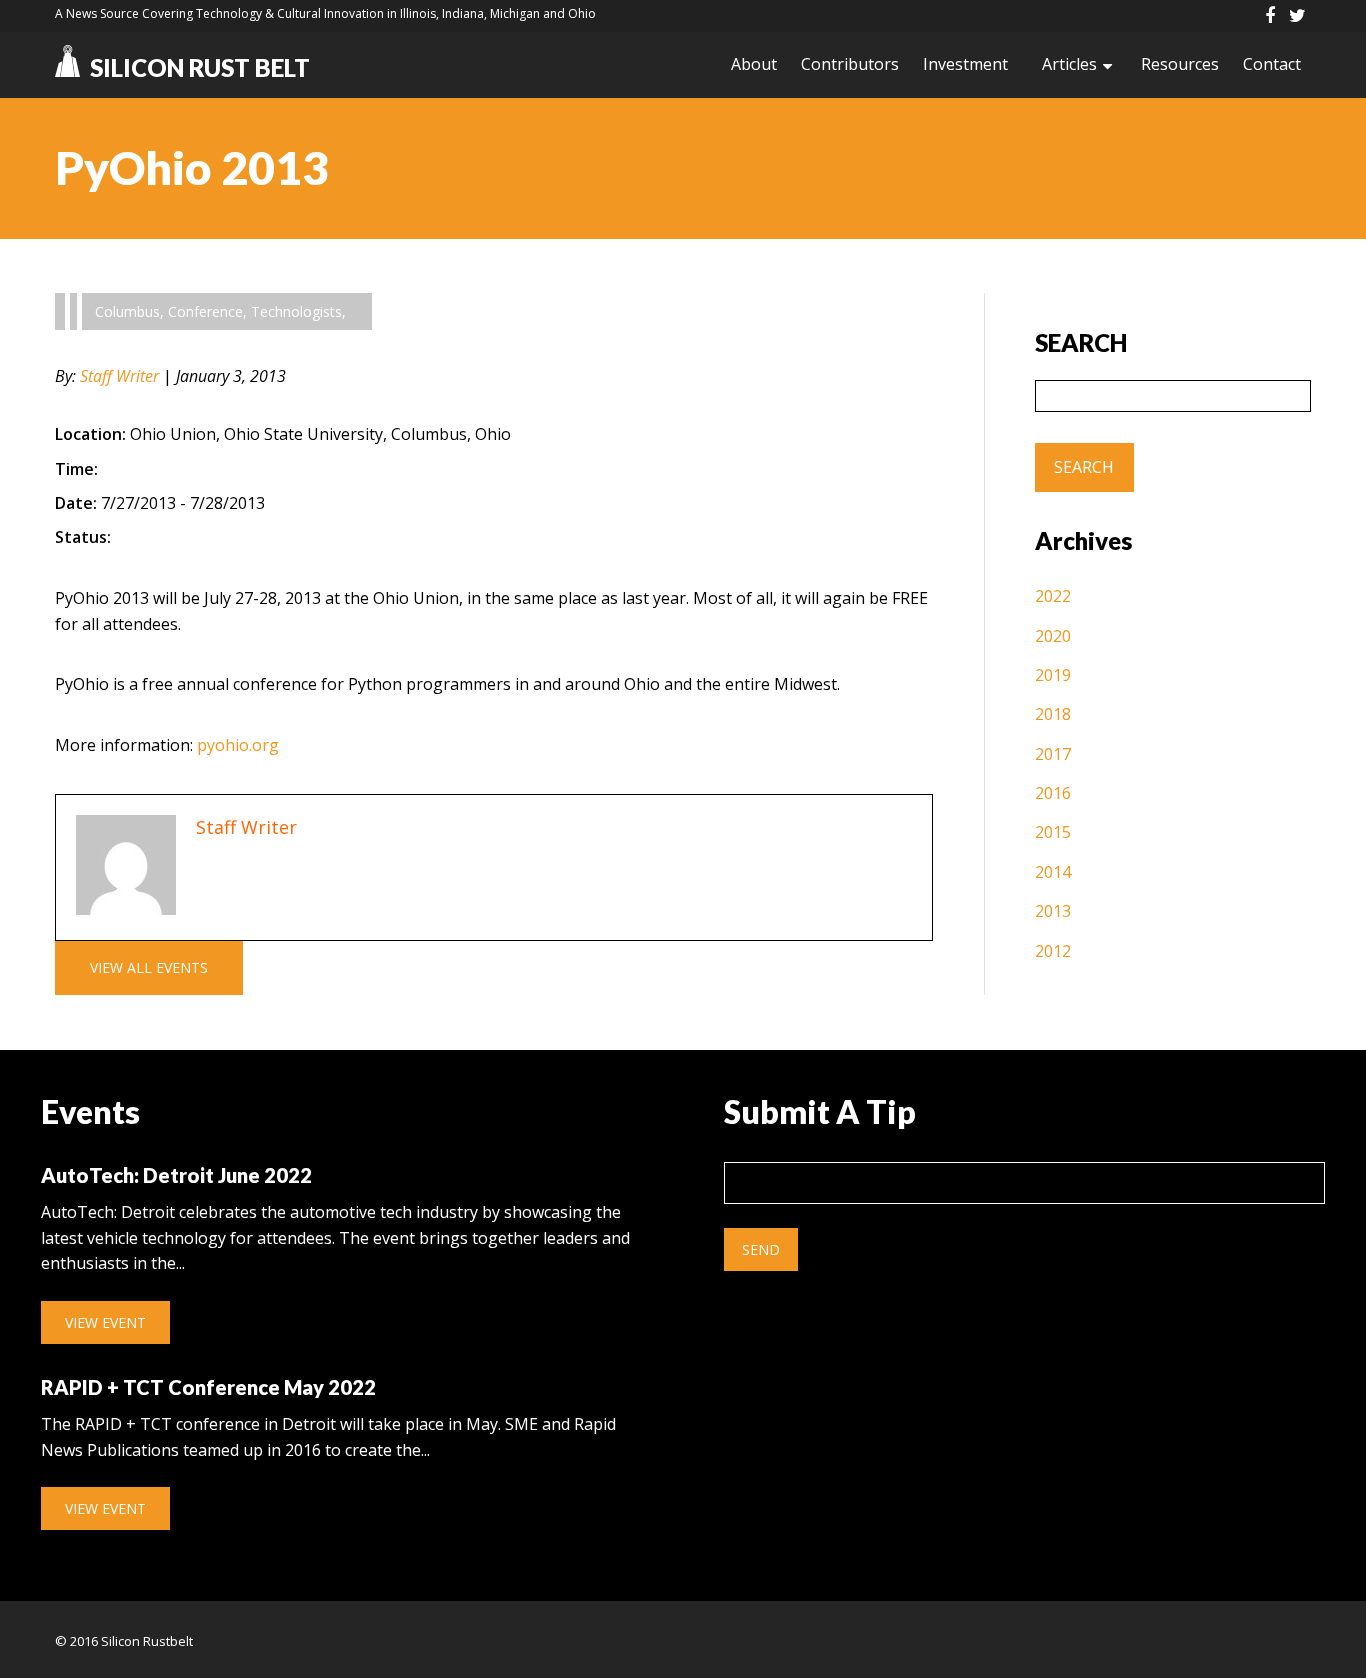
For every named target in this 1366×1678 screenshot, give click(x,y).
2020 (1053, 636)
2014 (1053, 872)
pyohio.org (238, 745)
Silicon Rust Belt (200, 67)
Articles (1069, 64)
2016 (1053, 793)
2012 (1053, 951)
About (754, 64)
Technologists (296, 311)
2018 (1053, 714)
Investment (965, 64)
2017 (1053, 754)
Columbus (127, 311)
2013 (1053, 911)
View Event (105, 1322)
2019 (1053, 675)
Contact (1272, 64)
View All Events (149, 967)
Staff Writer (119, 376)
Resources (1180, 64)
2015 (1053, 832)
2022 (1053, 596)
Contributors (850, 64)
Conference (205, 311)
